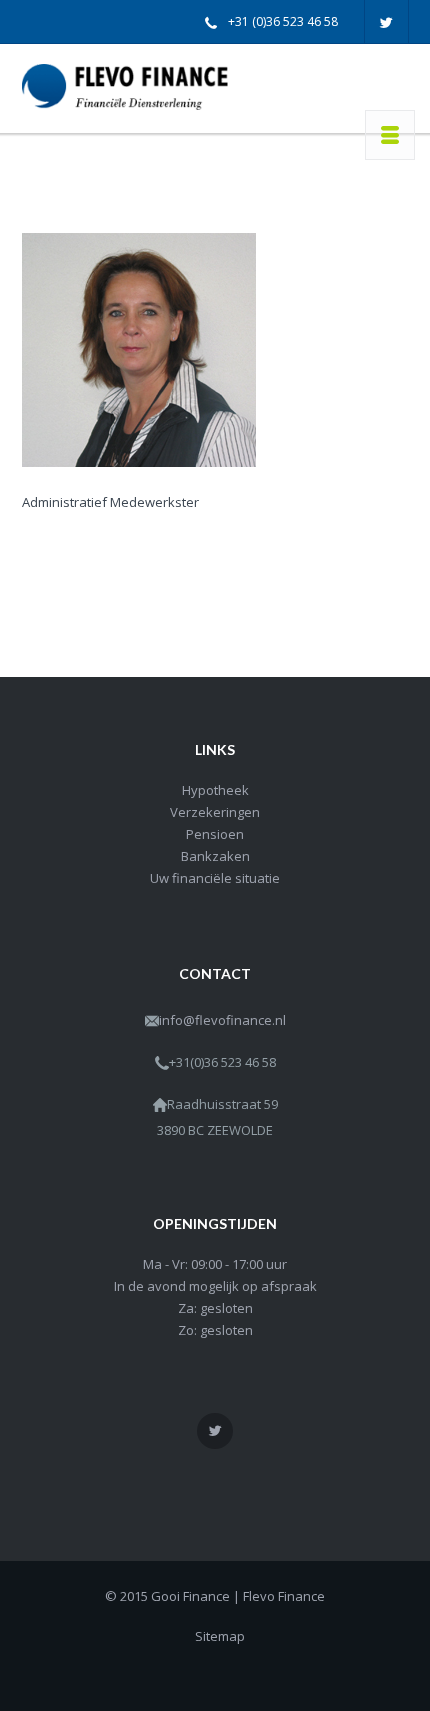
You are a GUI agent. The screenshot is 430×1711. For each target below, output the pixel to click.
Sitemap (220, 1636)
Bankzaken (215, 856)
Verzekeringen (215, 812)
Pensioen (215, 834)
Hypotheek (215, 790)
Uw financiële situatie (215, 878)
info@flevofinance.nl (222, 1020)
